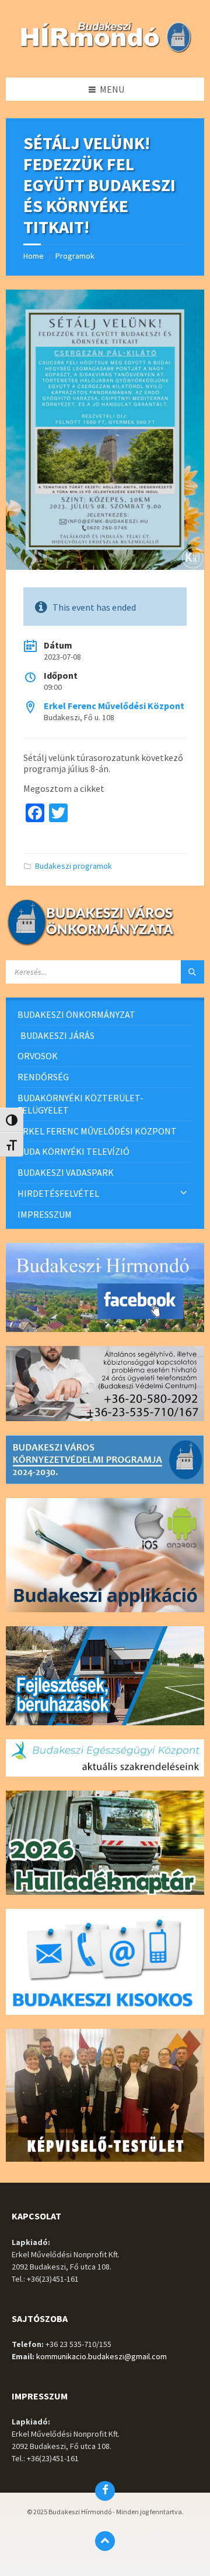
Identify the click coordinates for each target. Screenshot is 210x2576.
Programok (75, 256)
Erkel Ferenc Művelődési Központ (114, 706)
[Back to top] (105, 2541)
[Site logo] (105, 54)
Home (34, 256)
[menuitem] (105, 1015)
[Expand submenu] (184, 1193)
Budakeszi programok (73, 866)
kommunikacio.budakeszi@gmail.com (101, 2356)
